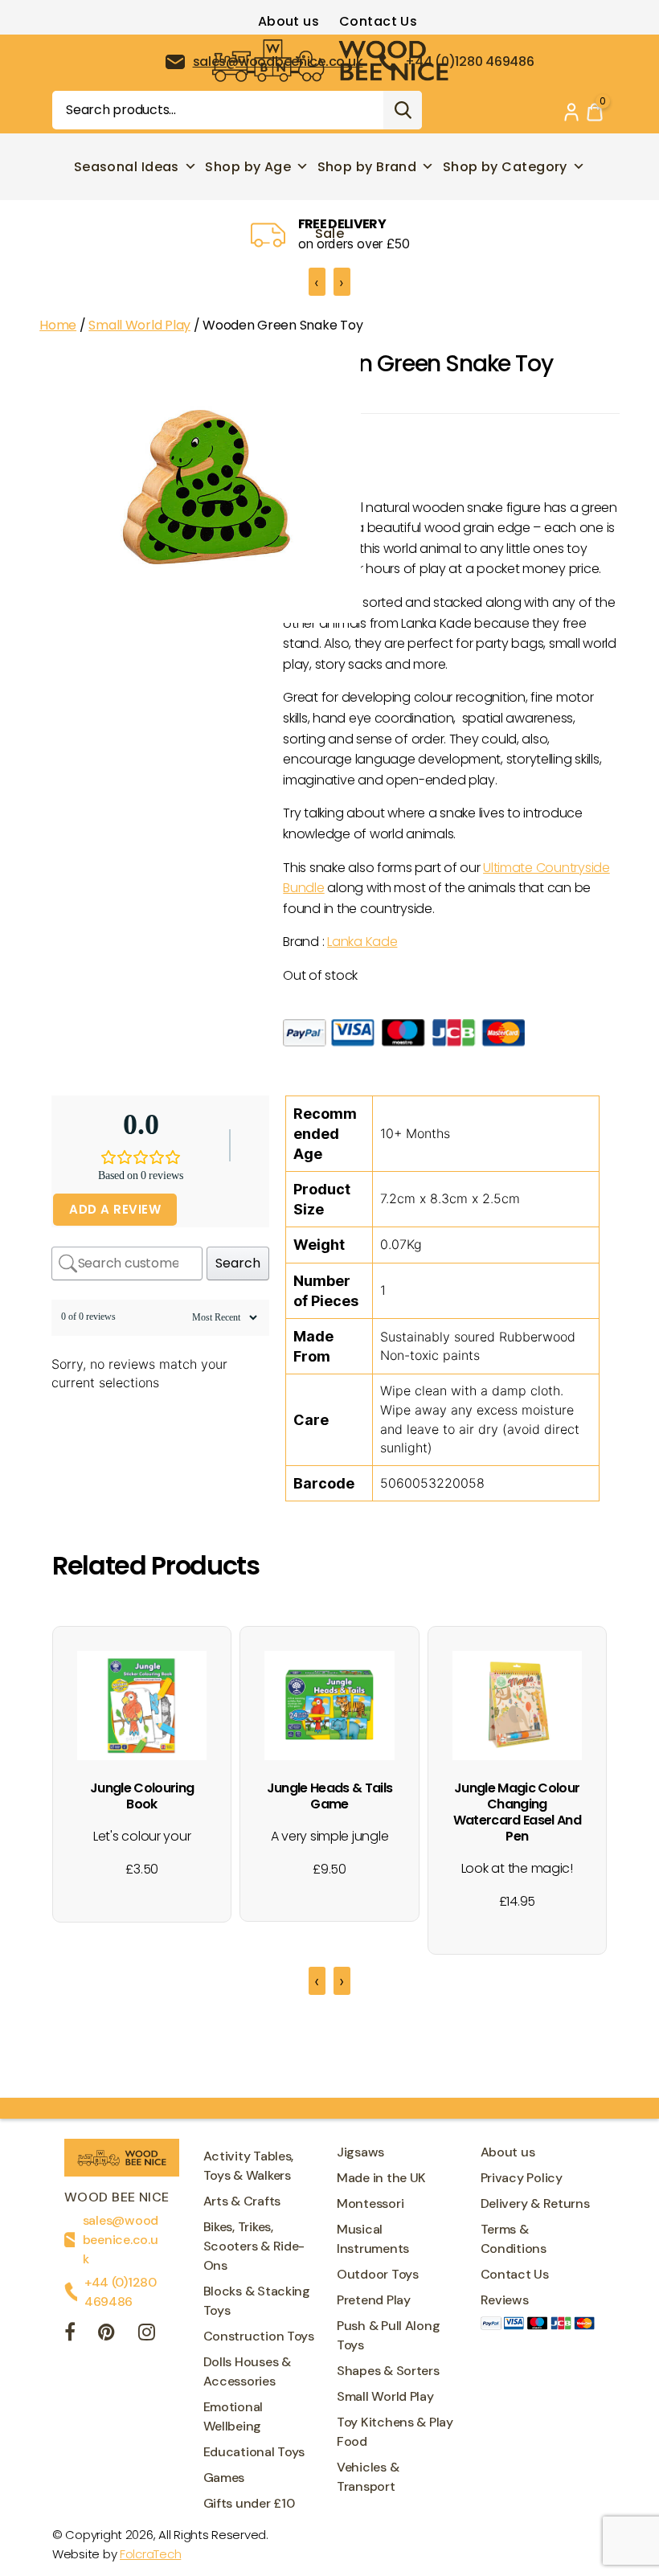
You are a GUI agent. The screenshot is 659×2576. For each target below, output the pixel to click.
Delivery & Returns (535, 2203)
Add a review (115, 1209)
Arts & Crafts (242, 2201)
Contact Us (378, 21)
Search (403, 110)
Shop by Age (248, 167)
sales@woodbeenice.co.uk (121, 2240)
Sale (330, 233)
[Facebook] (70, 2334)
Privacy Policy (522, 2178)
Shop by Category (505, 167)
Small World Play (139, 325)
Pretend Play (374, 2300)
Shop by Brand (367, 167)
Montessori (370, 2203)
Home (58, 325)
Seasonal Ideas (127, 167)
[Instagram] (147, 2334)
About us (289, 21)
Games (224, 2478)
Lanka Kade (362, 942)
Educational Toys (254, 2452)
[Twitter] (106, 2334)
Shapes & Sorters (388, 2371)
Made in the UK (381, 2178)
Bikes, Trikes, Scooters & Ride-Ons (254, 2246)
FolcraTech (150, 2554)
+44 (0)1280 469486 (121, 2292)
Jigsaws (360, 2152)
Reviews (505, 2300)
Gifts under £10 (249, 2503)
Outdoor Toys (378, 2274)
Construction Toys (259, 2336)
